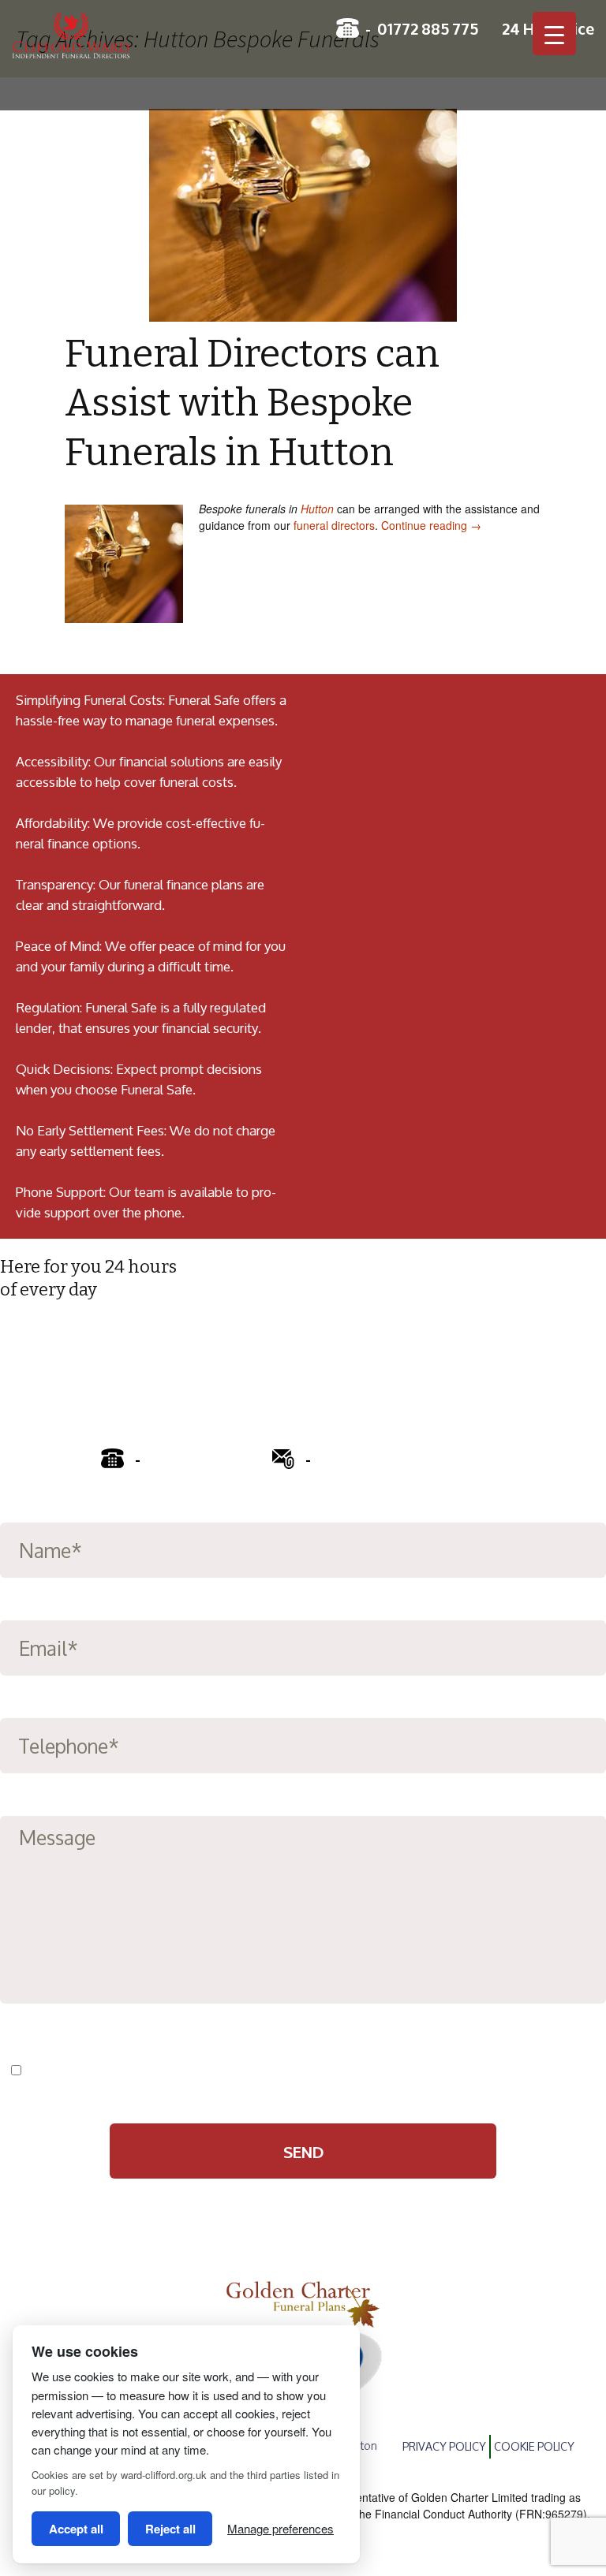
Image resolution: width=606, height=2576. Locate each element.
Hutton (317, 509)
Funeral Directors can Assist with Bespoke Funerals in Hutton (252, 403)
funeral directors (334, 525)
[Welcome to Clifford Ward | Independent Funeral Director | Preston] (110, 44)
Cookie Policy (534, 2446)
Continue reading (431, 525)
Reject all (170, 2529)
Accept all (76, 2529)
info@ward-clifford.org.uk (405, 1458)
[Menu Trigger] (554, 34)
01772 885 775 (428, 28)
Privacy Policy (216, 2071)
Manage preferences (281, 2528)
